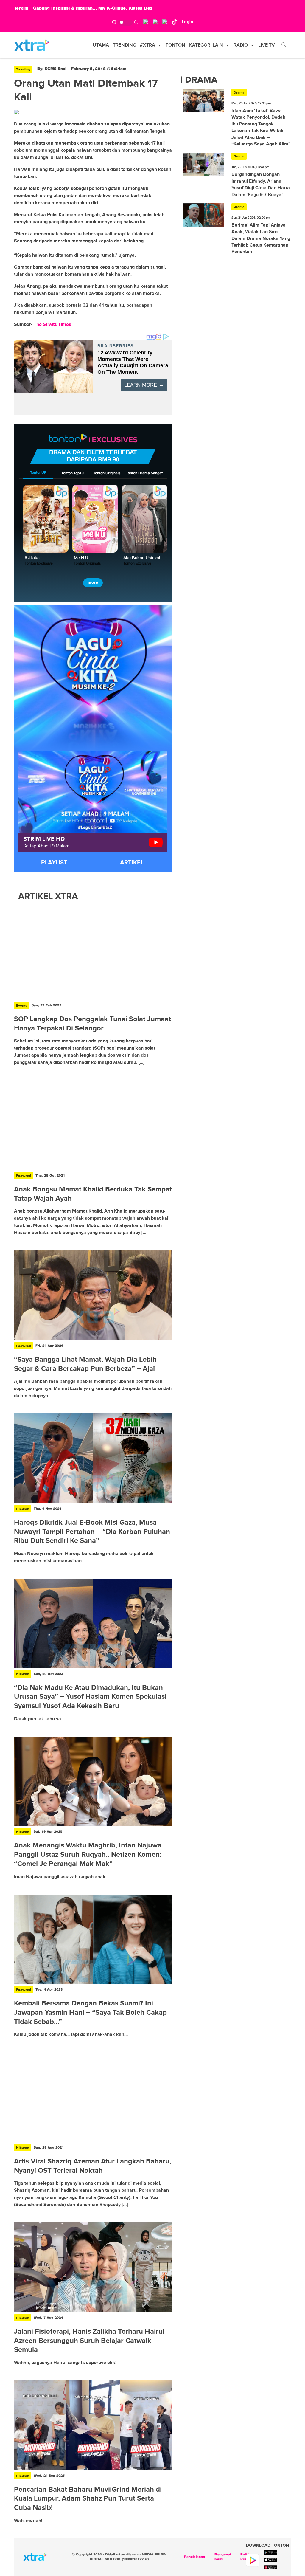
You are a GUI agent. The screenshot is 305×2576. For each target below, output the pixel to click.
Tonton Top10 (73, 473)
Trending (125, 45)
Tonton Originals (107, 473)
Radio (241, 45)
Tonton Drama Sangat (144, 473)
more (93, 583)
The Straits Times (52, 324)
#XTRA (148, 45)
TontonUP (38, 473)
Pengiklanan (194, 2557)
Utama (101, 45)
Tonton (175, 45)
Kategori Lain (206, 45)
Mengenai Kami (223, 2557)
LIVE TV (267, 45)
